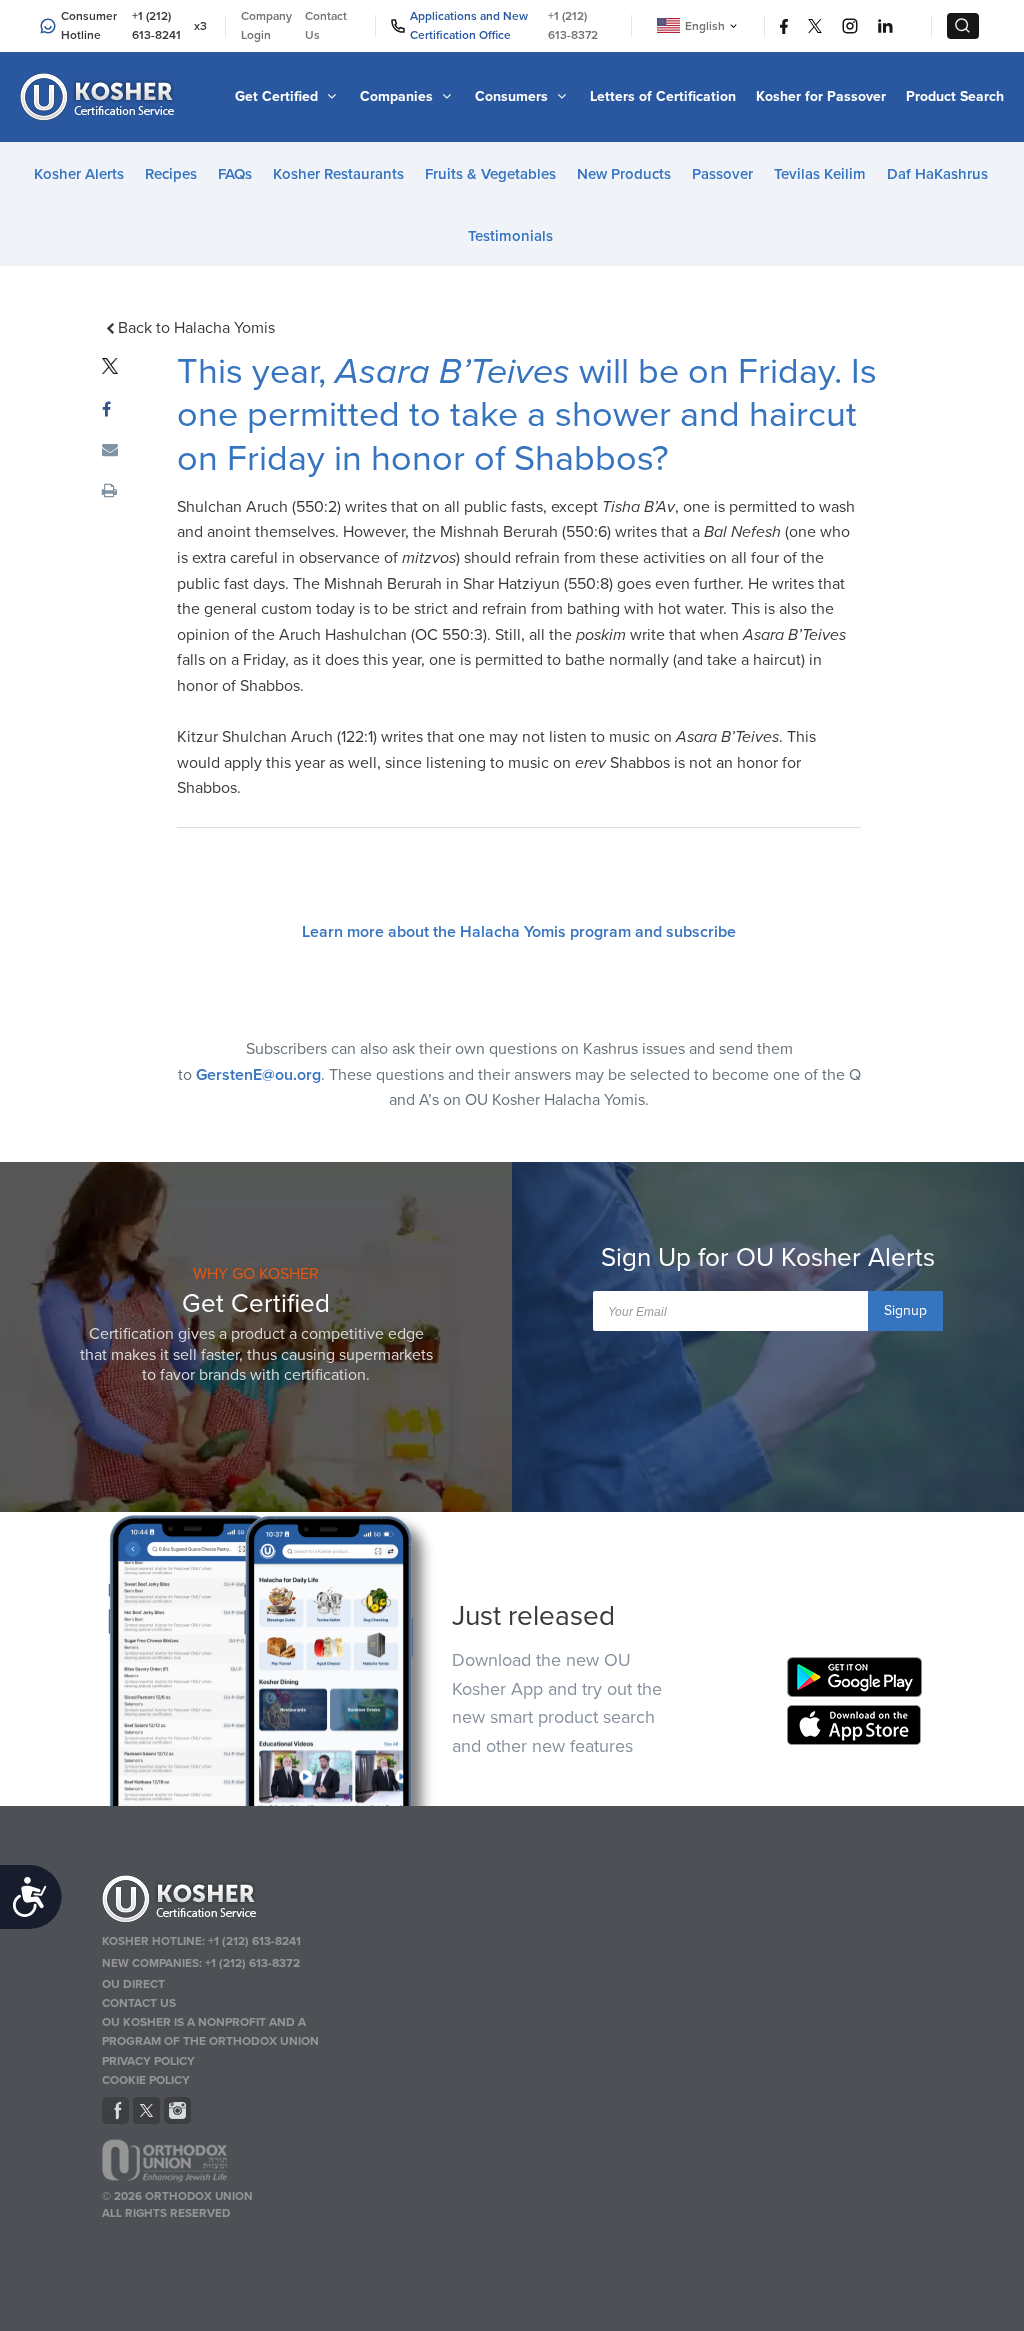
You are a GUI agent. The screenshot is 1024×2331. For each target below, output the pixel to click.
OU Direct (133, 1984)
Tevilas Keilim (820, 174)
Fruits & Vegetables (490, 174)
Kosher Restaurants (338, 174)
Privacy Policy (148, 2061)
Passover (722, 174)
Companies (398, 96)
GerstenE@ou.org (258, 1075)
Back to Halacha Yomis (196, 328)
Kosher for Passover (821, 96)
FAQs (235, 174)
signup (905, 1310)
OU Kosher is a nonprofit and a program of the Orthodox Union (210, 2031)
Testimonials (510, 236)
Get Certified (278, 96)
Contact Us (326, 25)
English (705, 26)
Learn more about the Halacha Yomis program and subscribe (519, 932)
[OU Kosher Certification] (100, 97)
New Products (624, 174)
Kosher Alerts (79, 174)
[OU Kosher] (234, 1902)
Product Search (955, 96)
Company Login (266, 25)
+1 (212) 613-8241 (156, 25)
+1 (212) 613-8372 (573, 25)
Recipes (171, 174)
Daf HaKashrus (937, 174)
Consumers (513, 96)
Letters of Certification (663, 96)
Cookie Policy (146, 2080)
